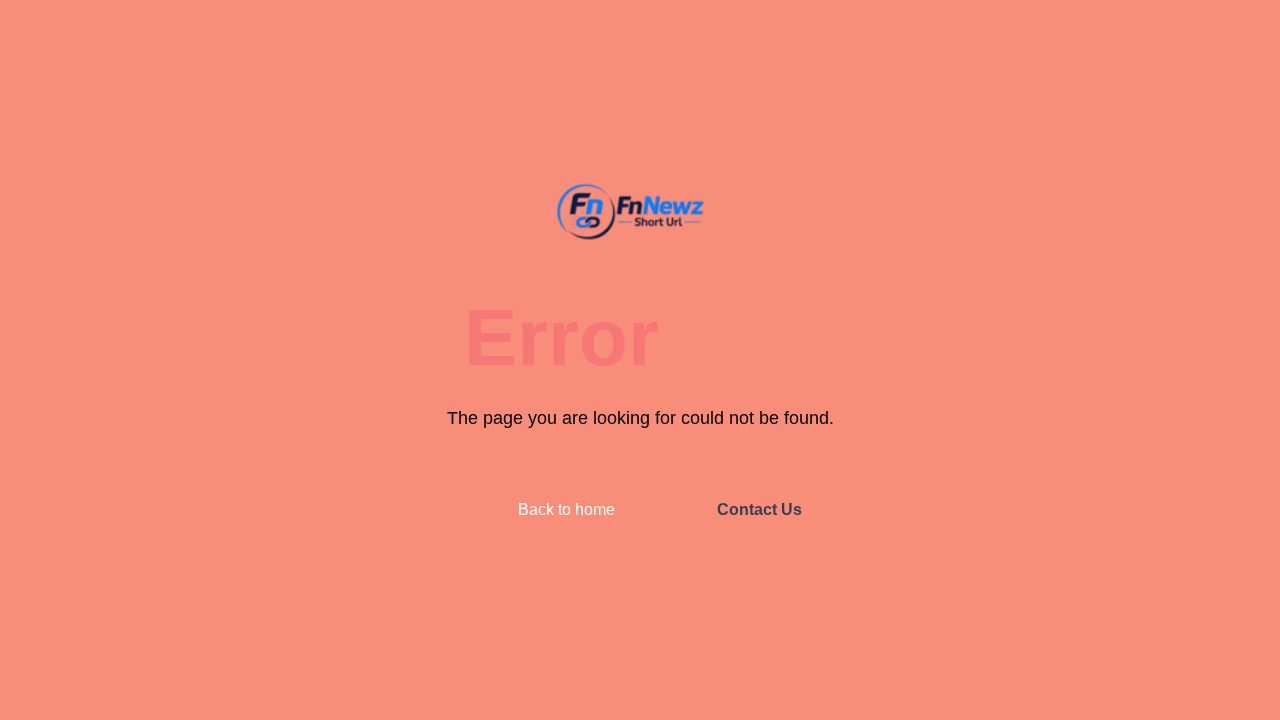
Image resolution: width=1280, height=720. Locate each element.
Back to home (564, 509)
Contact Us (759, 509)
